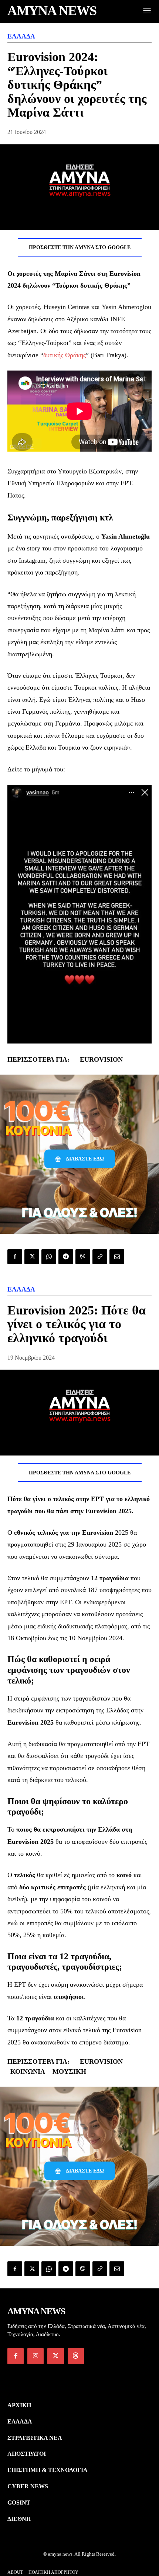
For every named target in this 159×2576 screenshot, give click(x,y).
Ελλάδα (21, 36)
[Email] (117, 1257)
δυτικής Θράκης (65, 355)
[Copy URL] (100, 1257)
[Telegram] (66, 1257)
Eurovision (101, 1059)
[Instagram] (35, 2356)
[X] (32, 1257)
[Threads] (76, 2356)
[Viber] (83, 1257)
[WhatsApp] (49, 1257)
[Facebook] (15, 1257)
